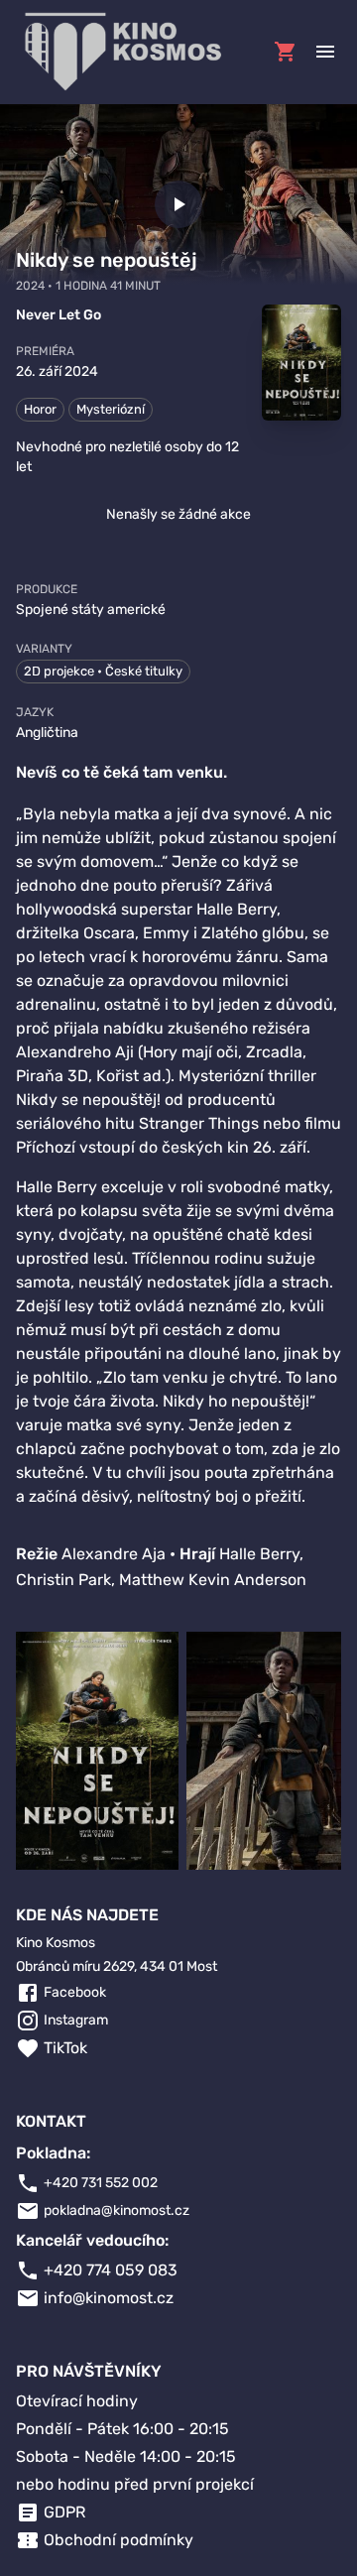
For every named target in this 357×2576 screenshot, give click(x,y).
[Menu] (325, 52)
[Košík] (286, 52)
